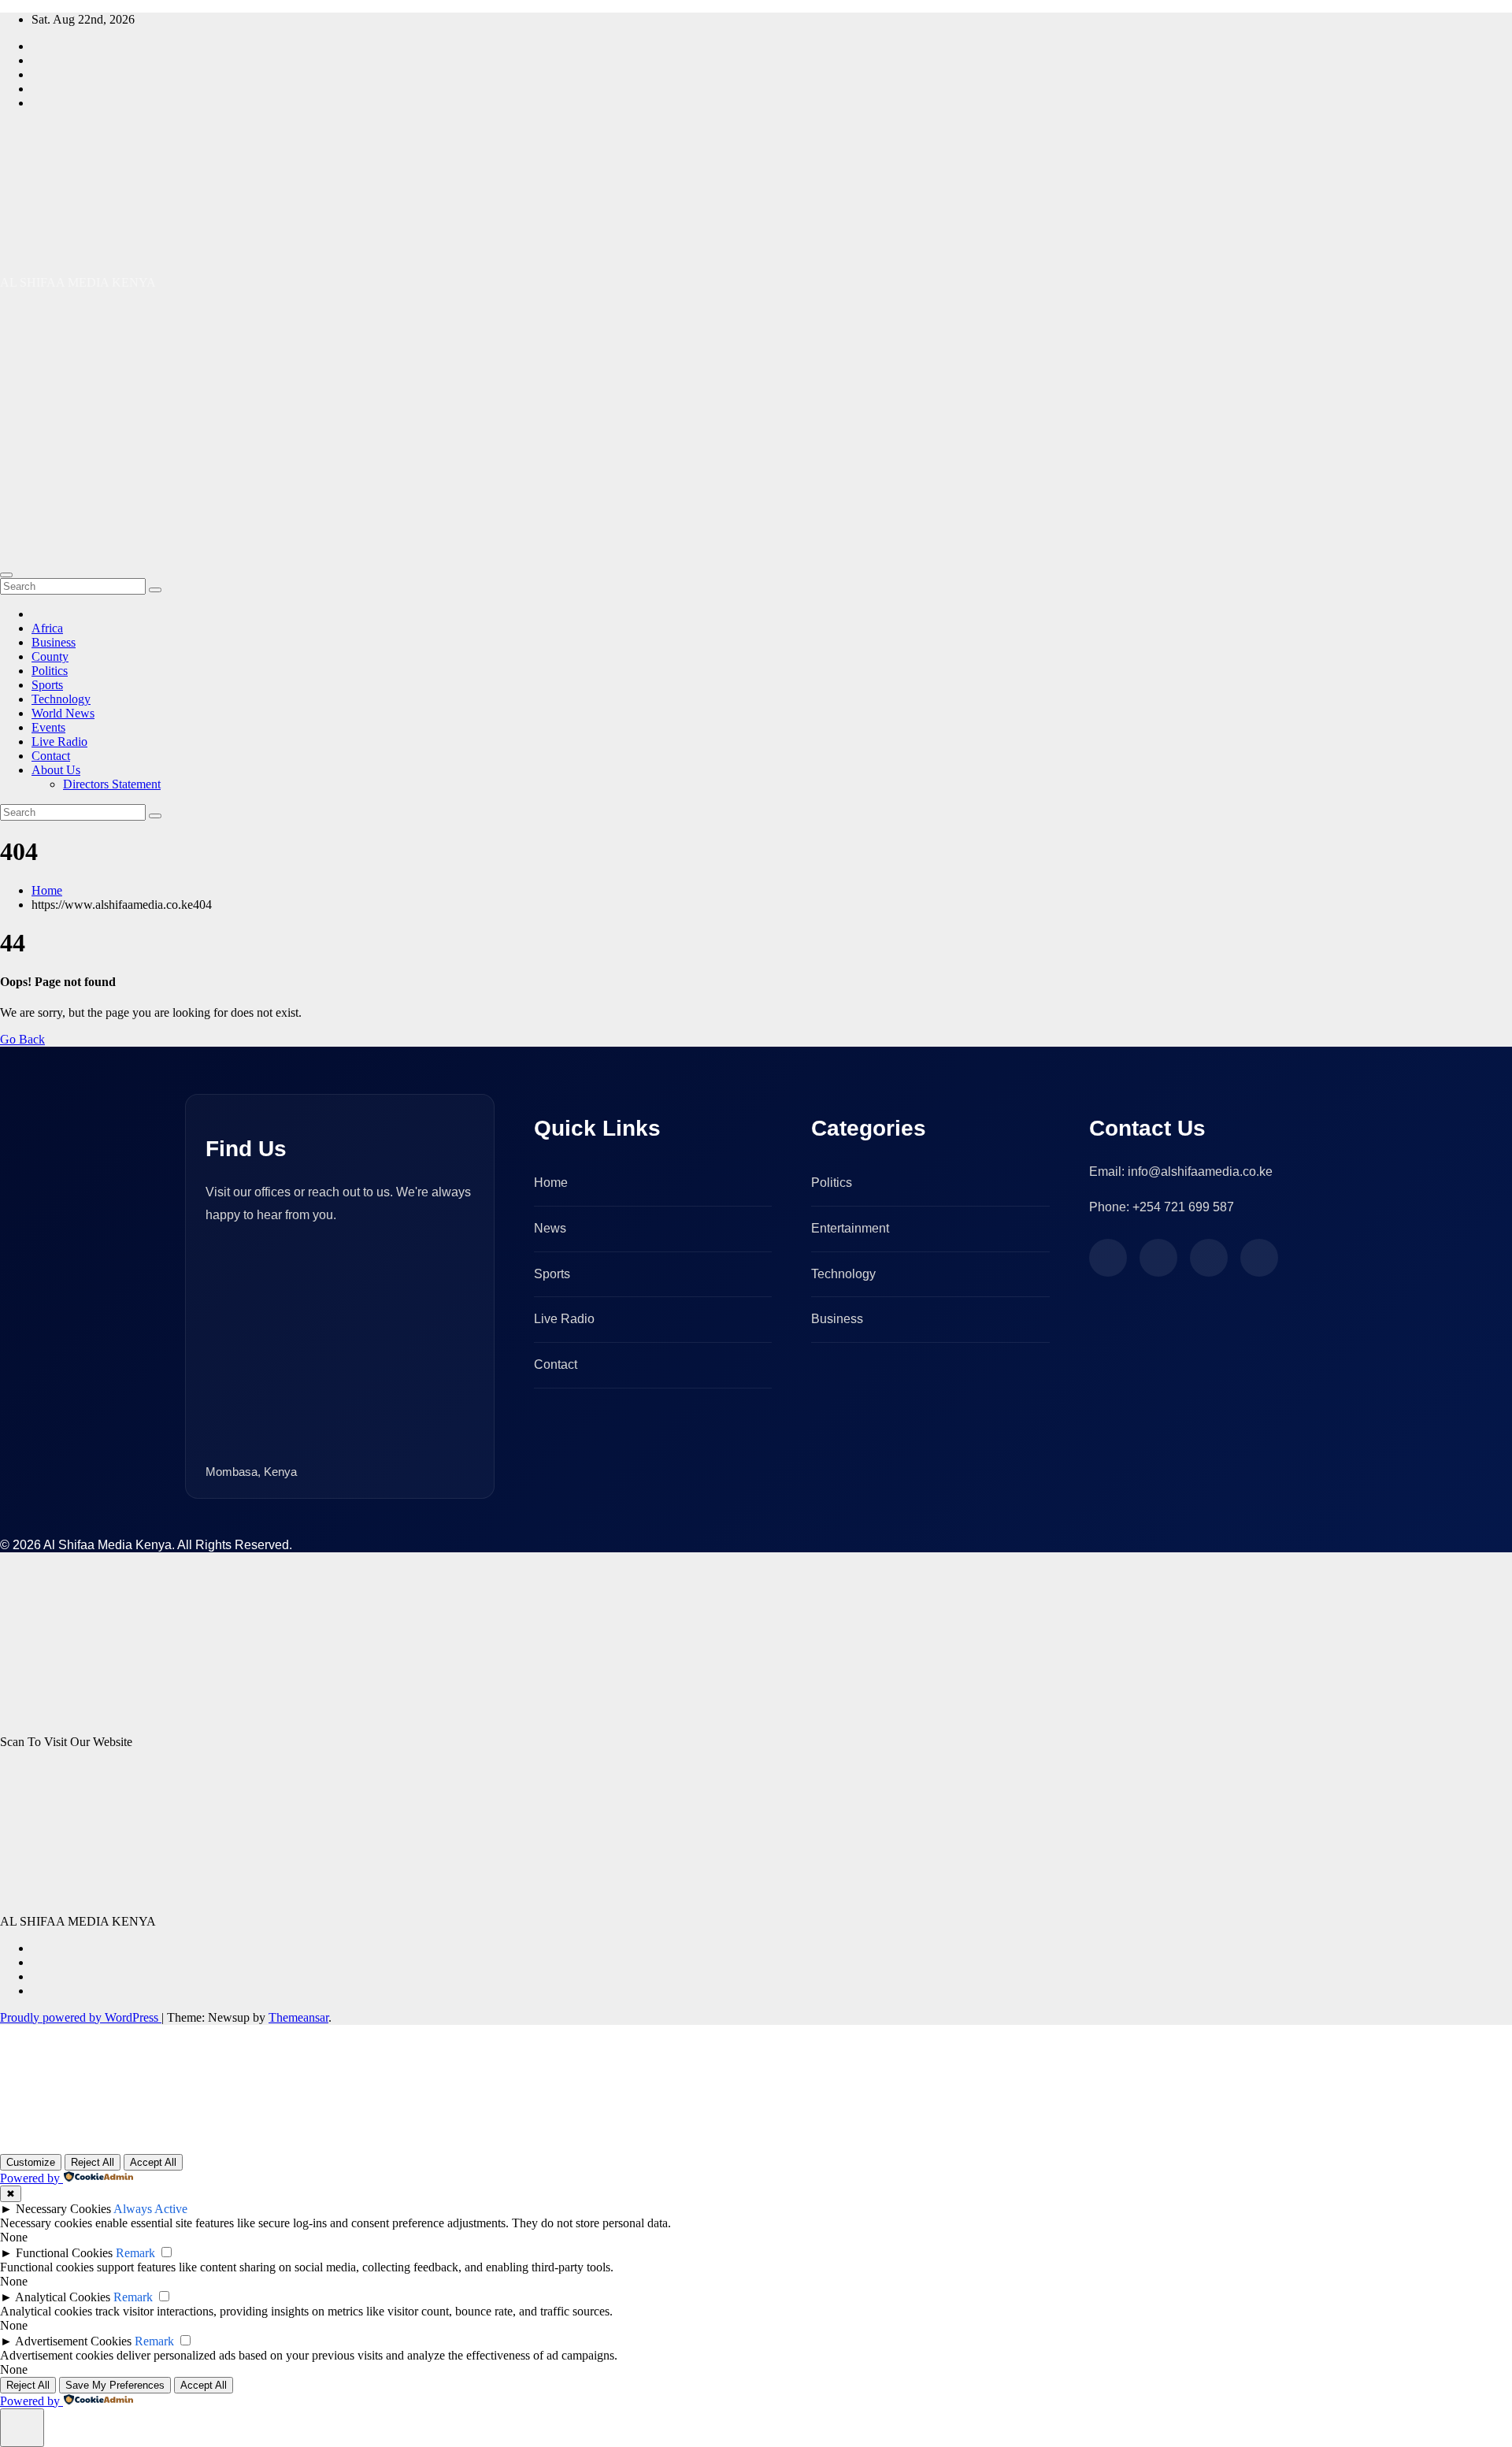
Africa (47, 628)
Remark (135, 2253)
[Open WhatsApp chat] (50, 2134)
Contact (51, 756)
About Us (56, 770)
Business (54, 642)
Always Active (150, 2209)
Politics (50, 671)
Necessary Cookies (63, 2209)
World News (63, 713)
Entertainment (850, 1228)
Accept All (153, 2162)
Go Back (22, 1039)
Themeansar (298, 2017)
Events (48, 727)
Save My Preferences (115, 2385)
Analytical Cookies (63, 2297)
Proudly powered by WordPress (81, 2017)
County (50, 656)
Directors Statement (112, 784)
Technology (61, 699)
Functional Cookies (64, 2253)
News (550, 1228)
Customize (31, 2162)
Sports (47, 685)
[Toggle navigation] (6, 575)
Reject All (93, 2162)
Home (47, 890)
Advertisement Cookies (73, 2341)
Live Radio (59, 742)
